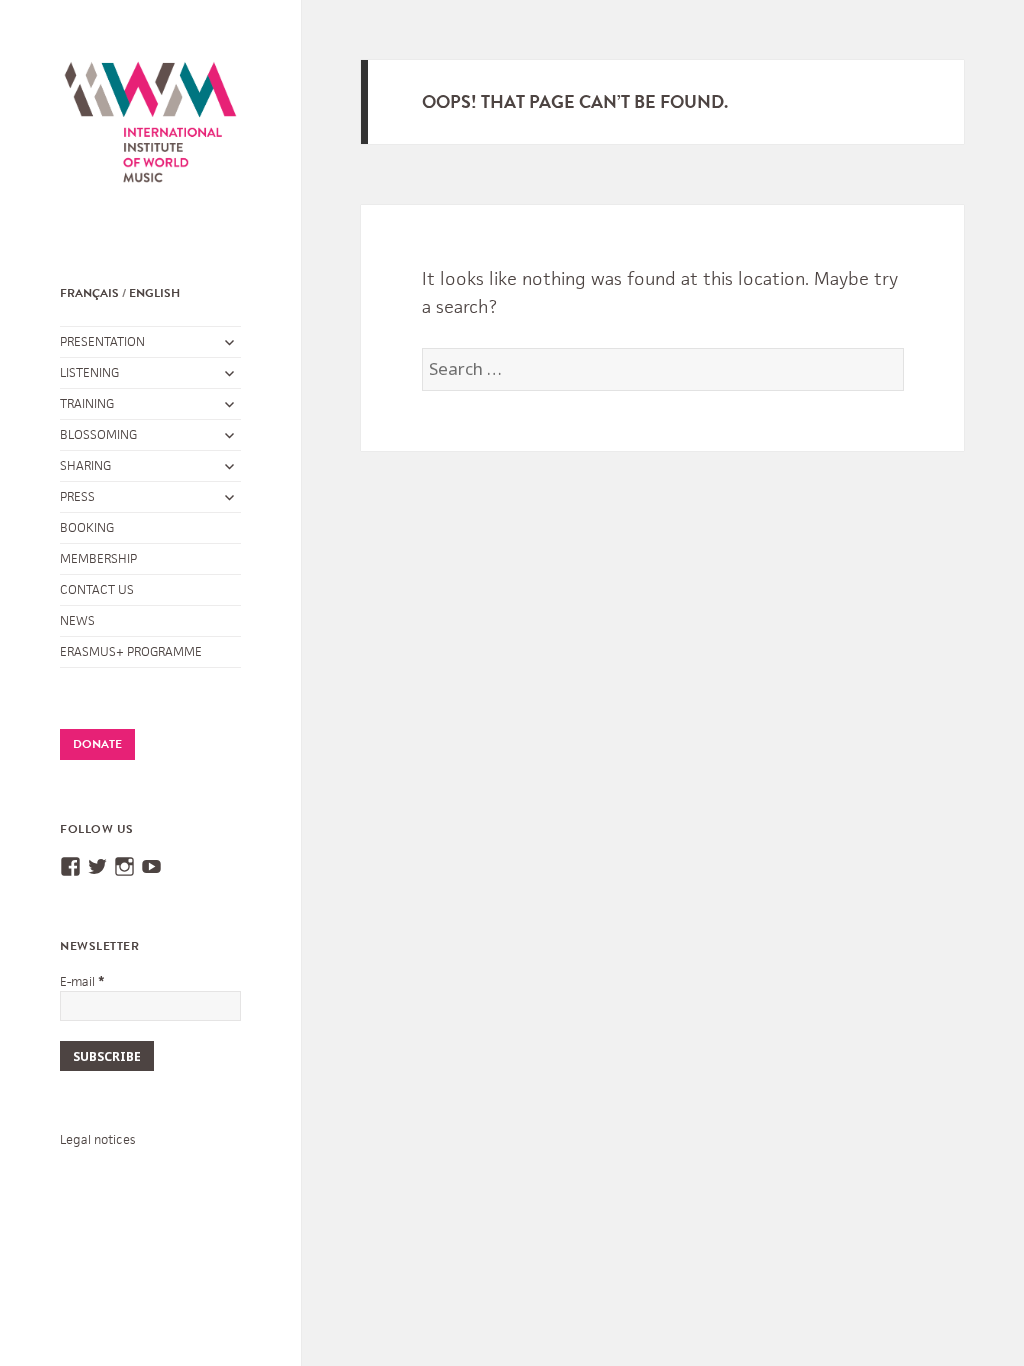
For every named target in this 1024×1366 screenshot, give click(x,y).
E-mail (82, 981)
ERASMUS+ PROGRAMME (131, 651)
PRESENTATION (102, 341)
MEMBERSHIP (98, 558)
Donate (97, 744)
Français (89, 293)
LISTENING (89, 372)
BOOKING (87, 527)
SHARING (85, 465)
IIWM (150, 142)
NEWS (77, 620)
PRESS (77, 496)
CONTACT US (97, 589)
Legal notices (97, 1139)
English (154, 293)
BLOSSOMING (98, 434)
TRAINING (87, 403)
